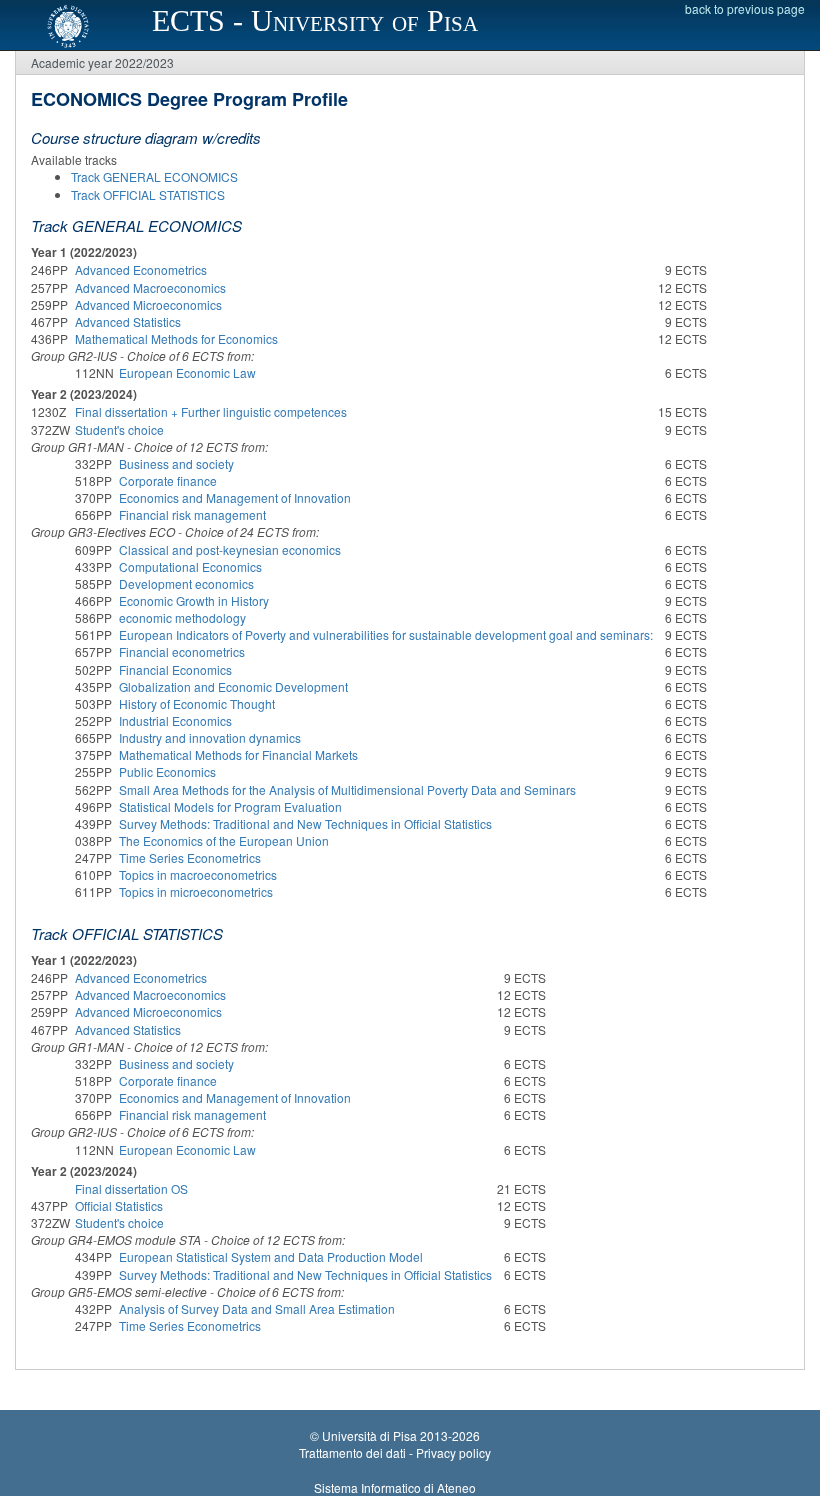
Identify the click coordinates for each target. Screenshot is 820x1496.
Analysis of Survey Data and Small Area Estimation (257, 1308)
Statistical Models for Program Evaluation (230, 806)
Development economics (186, 583)
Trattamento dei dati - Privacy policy (395, 1452)
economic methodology (182, 617)
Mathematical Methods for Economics (176, 338)
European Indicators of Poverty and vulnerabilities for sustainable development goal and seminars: (386, 634)
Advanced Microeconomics (148, 304)
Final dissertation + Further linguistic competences (211, 411)
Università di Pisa (369, 1435)
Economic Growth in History (194, 600)
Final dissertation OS (131, 1188)
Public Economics (167, 771)
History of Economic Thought (197, 703)
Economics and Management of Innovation (235, 497)
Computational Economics (190, 566)
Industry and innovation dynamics (210, 737)
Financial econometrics (182, 651)
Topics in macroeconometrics (198, 874)
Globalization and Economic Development (233, 686)
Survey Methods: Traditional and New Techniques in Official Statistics (305, 823)
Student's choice (119, 429)
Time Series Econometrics (190, 857)
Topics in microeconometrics (196, 891)
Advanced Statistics (128, 321)
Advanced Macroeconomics (150, 287)
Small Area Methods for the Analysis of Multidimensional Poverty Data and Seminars (347, 789)
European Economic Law (187, 372)
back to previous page (745, 8)
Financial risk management (192, 514)
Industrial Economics (175, 720)
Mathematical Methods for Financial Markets (238, 754)
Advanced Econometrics (141, 269)
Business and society (176, 463)
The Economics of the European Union (224, 840)
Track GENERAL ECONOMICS (154, 176)
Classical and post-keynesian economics (230, 549)
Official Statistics (119, 1205)
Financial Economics (175, 669)
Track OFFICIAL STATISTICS (148, 194)
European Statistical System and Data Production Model (271, 1256)
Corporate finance (168, 480)
